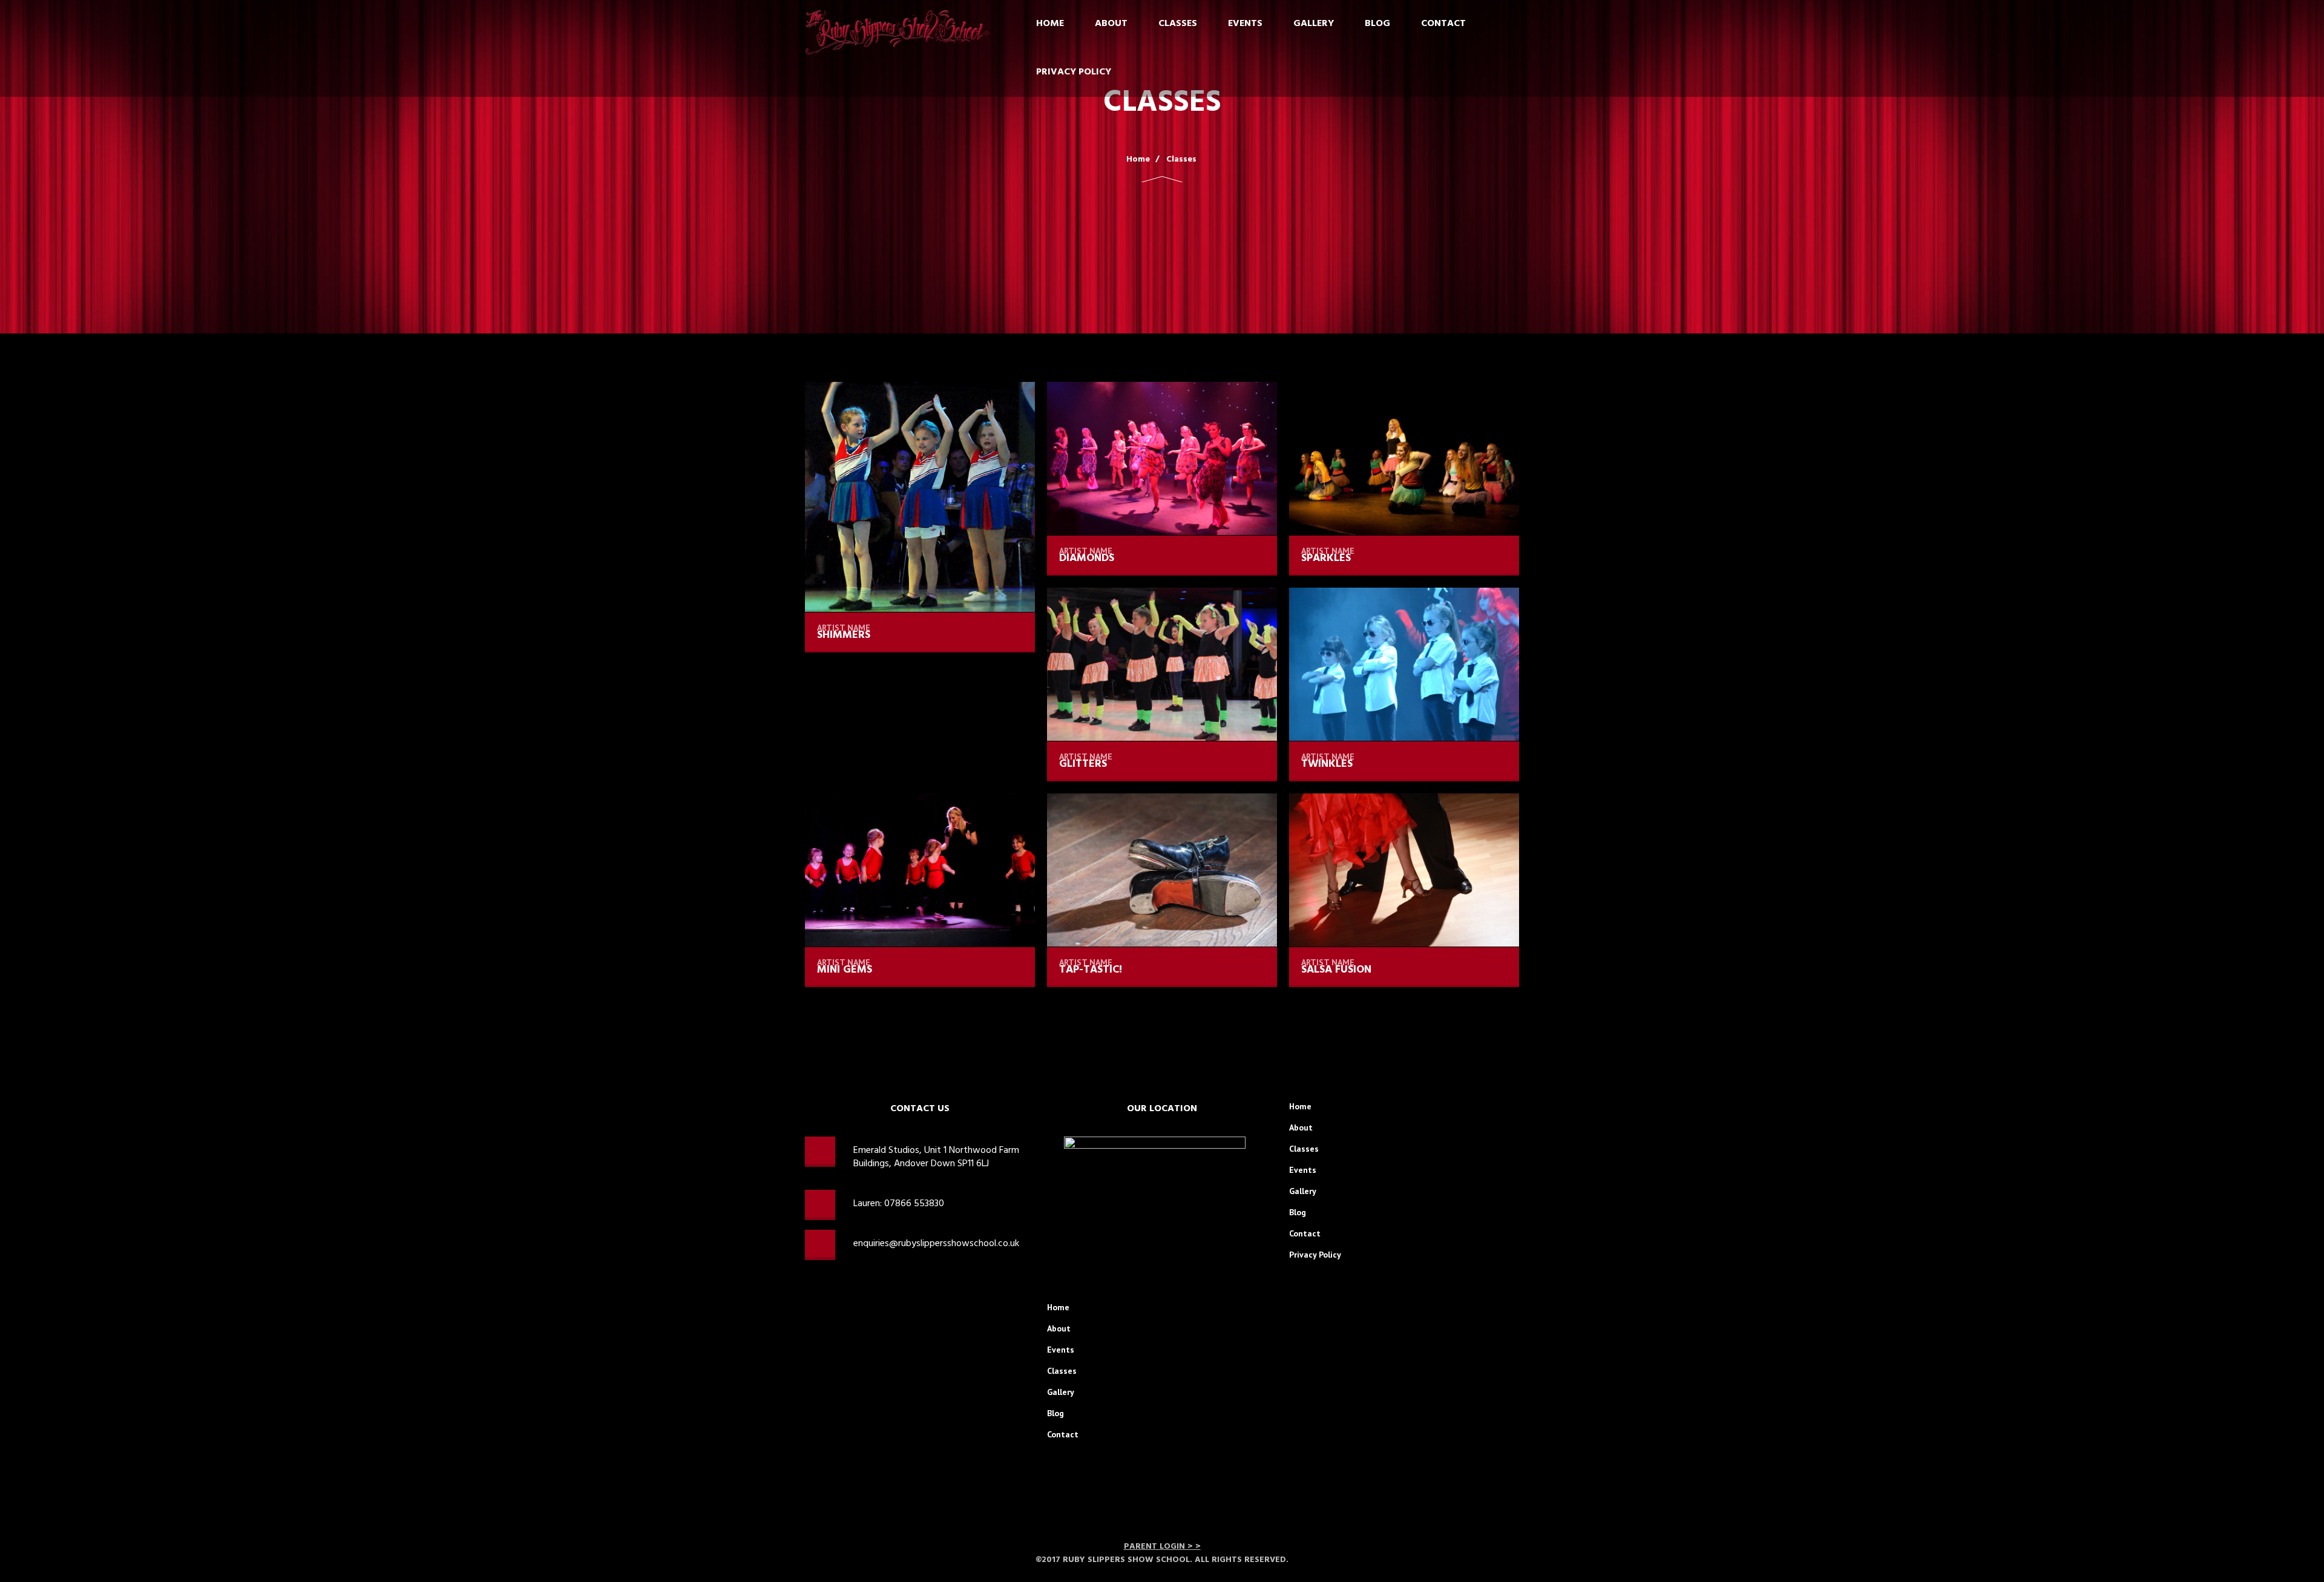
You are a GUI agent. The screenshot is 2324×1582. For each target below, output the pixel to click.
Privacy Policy (1074, 72)
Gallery (1314, 24)
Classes (1178, 24)
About (1111, 24)
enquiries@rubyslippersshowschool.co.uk (936, 1244)
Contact (1443, 24)
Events (1245, 24)
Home (1050, 24)
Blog (1377, 24)
